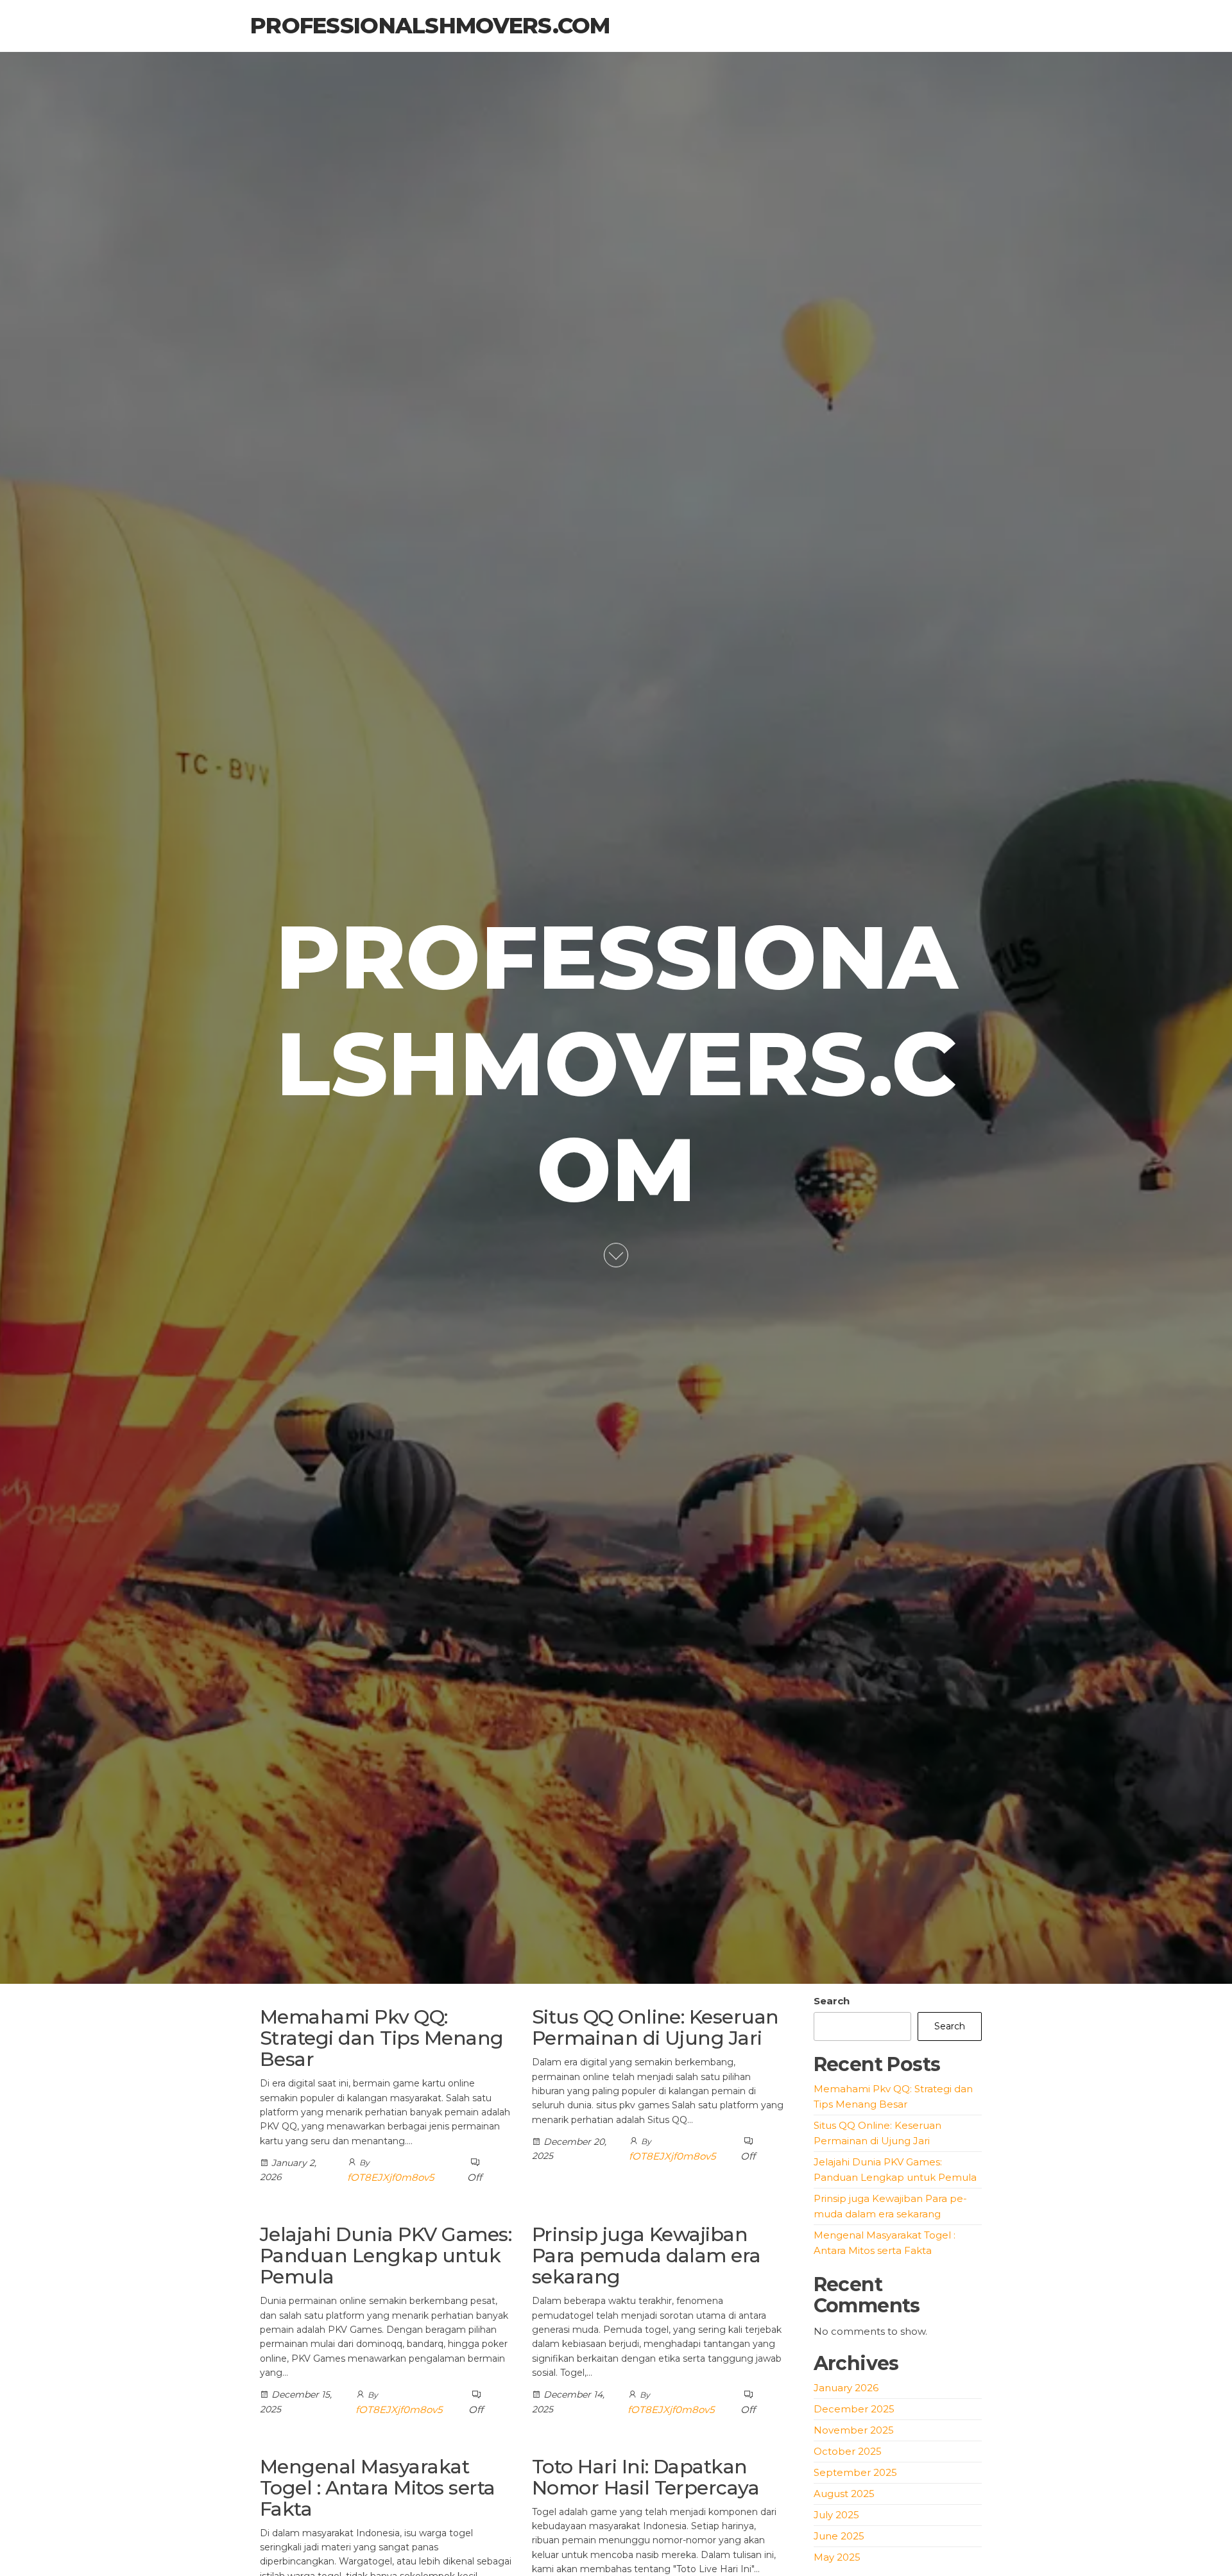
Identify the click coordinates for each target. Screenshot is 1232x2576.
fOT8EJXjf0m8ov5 (390, 2177)
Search (832, 2001)
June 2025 (839, 2536)
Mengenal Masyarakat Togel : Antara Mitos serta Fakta (377, 2488)
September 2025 (855, 2472)
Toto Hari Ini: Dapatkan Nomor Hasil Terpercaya (646, 2477)
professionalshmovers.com (430, 26)
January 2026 (846, 2388)
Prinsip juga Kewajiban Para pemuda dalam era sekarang (646, 2256)
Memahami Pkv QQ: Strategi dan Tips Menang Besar (382, 2038)
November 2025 (854, 2430)
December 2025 (854, 2409)
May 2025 (837, 2557)
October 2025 (848, 2451)
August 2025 (844, 2494)
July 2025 (836, 2515)
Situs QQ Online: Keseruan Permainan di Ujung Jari (655, 2027)
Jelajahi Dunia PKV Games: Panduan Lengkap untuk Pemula (386, 2256)
